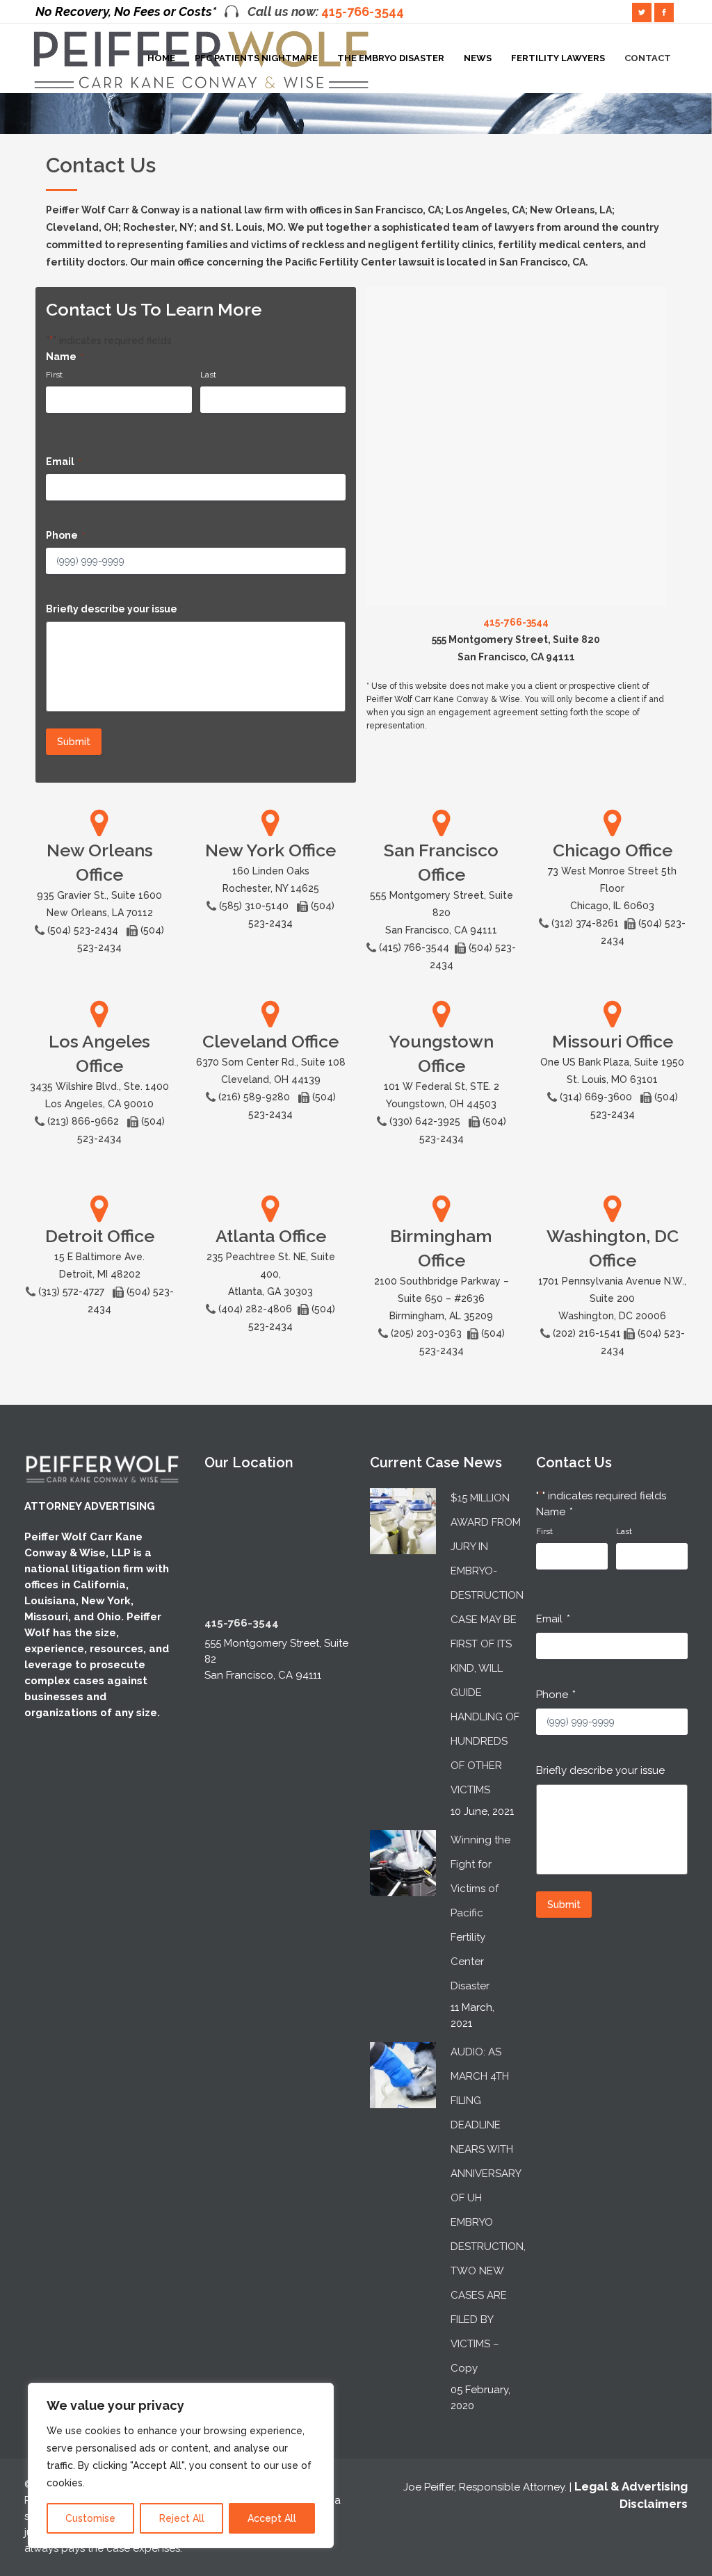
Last (208, 375)
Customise (90, 2518)
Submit (74, 742)
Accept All (272, 2518)
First (54, 375)
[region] (181, 2465)
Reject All (182, 2518)
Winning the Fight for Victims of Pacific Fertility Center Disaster (480, 1913)
